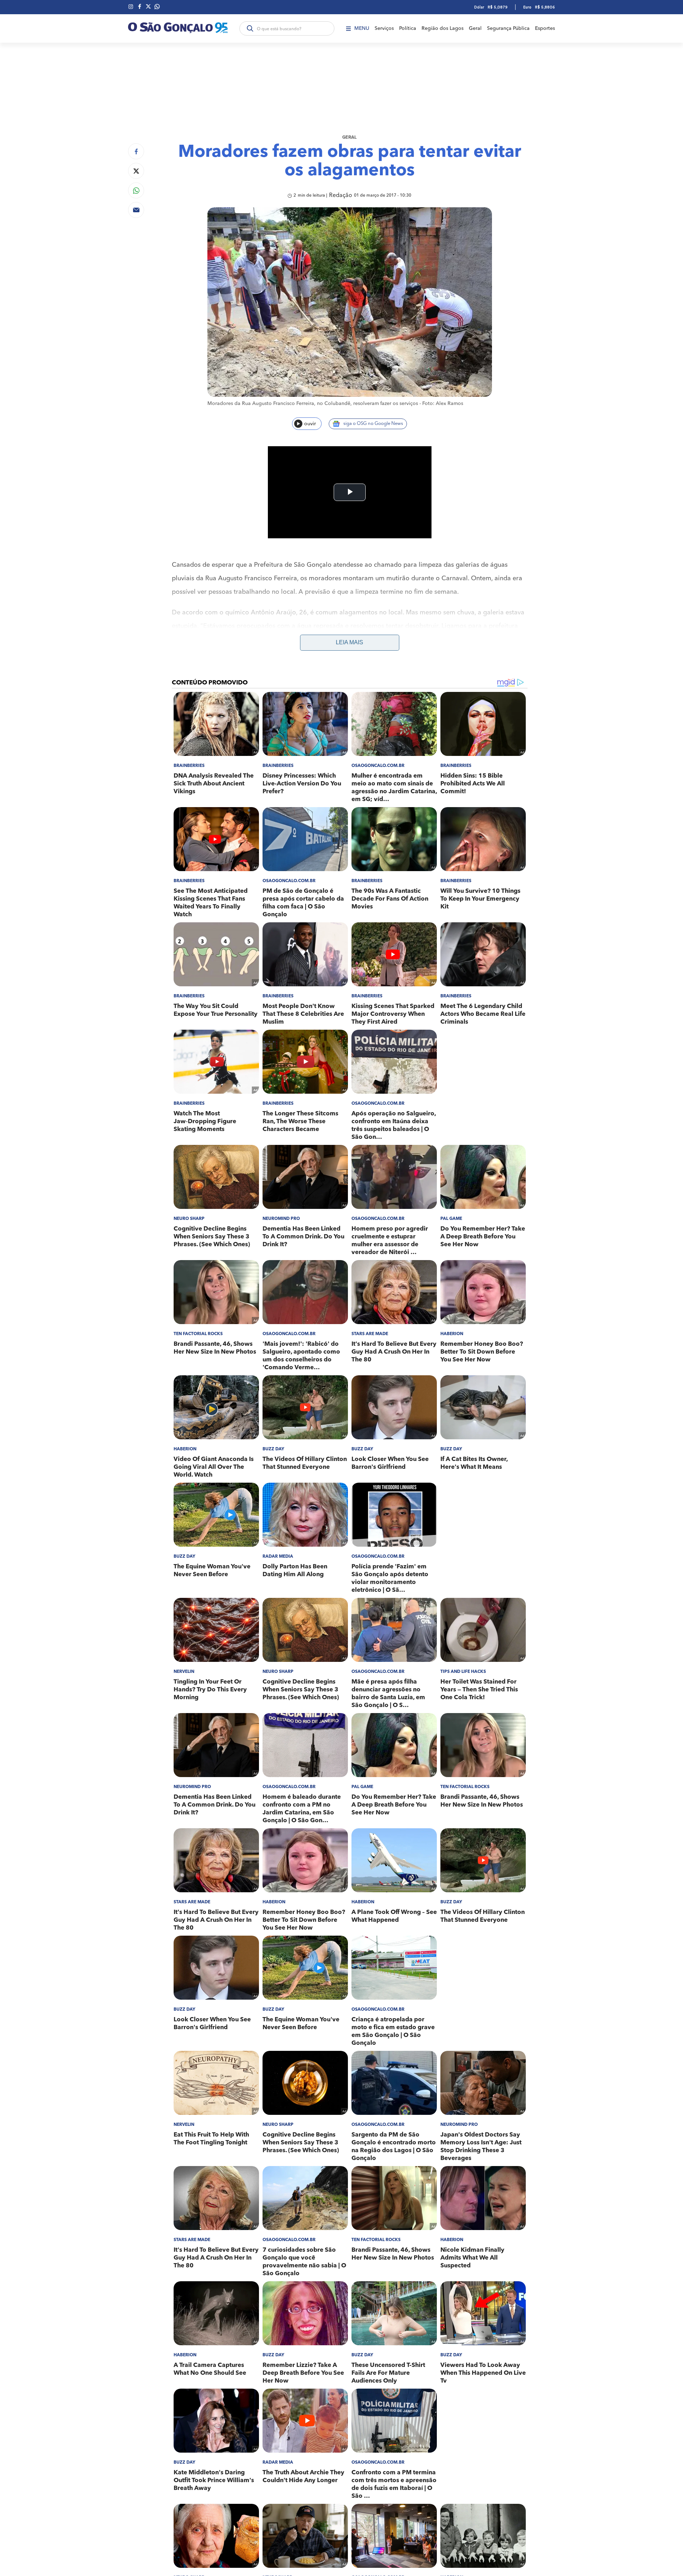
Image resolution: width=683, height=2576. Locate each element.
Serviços (384, 28)
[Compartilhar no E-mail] (136, 210)
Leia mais (350, 642)
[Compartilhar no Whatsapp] (136, 190)
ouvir (310, 424)
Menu (362, 28)
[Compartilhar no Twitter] (136, 171)
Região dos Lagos (443, 28)
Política (408, 28)
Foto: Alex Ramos (443, 404)
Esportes (545, 28)
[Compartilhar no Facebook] (136, 151)
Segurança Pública (508, 28)
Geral (475, 28)
